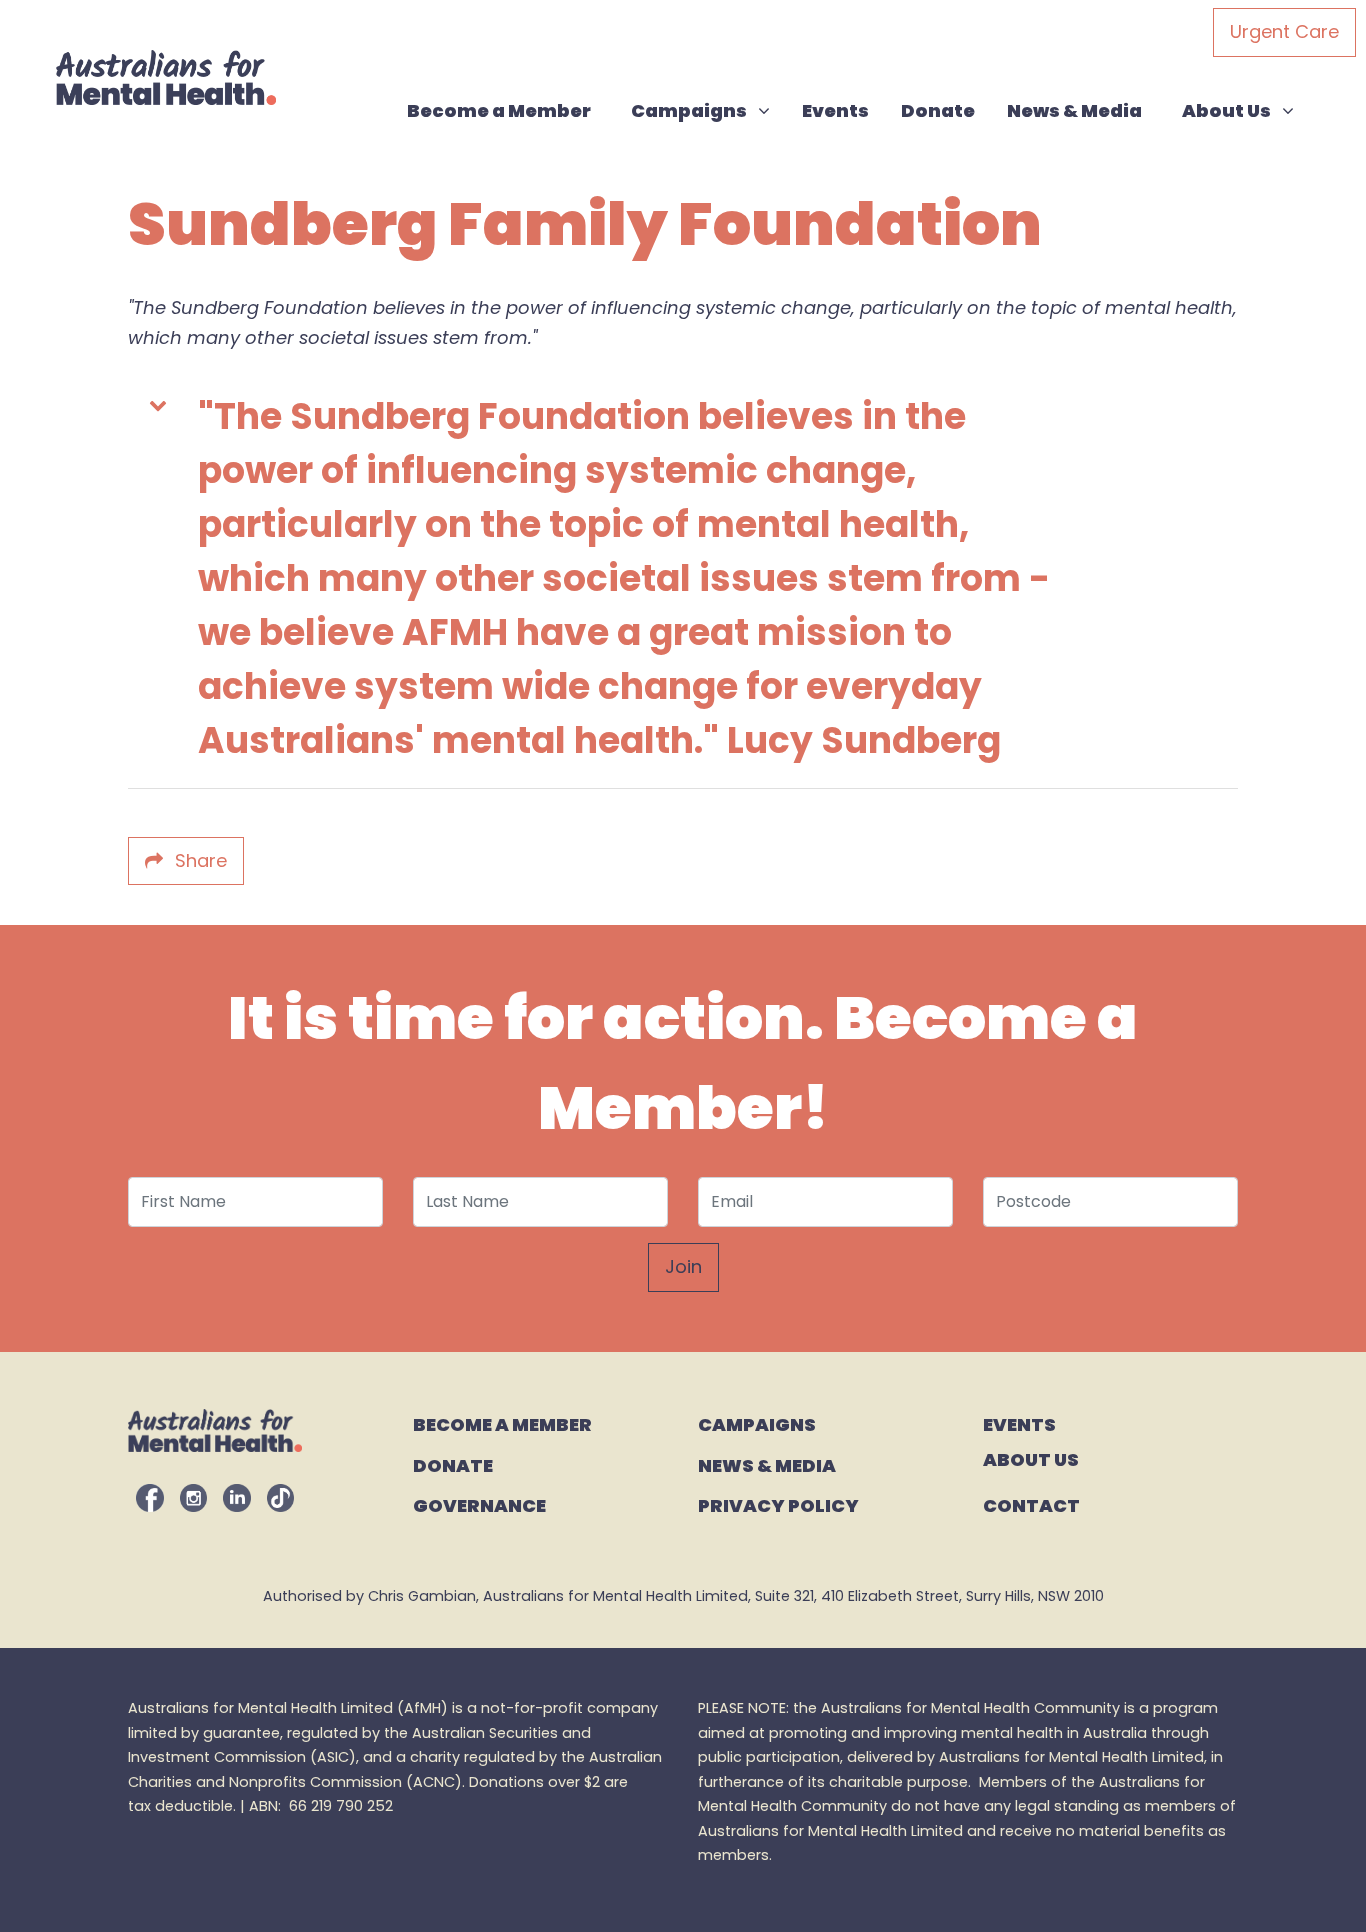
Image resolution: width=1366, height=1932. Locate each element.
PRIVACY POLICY (778, 1505)
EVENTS (1019, 1424)
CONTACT (1031, 1505)
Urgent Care (1284, 31)
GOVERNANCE (479, 1505)
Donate (938, 110)
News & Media (1074, 110)
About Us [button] (1245, 110)
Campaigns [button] (708, 110)
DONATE (453, 1465)
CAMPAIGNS (758, 1424)
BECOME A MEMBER (502, 1424)
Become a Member (499, 110)
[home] (166, 77)
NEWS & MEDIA (767, 1465)
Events (835, 110)
